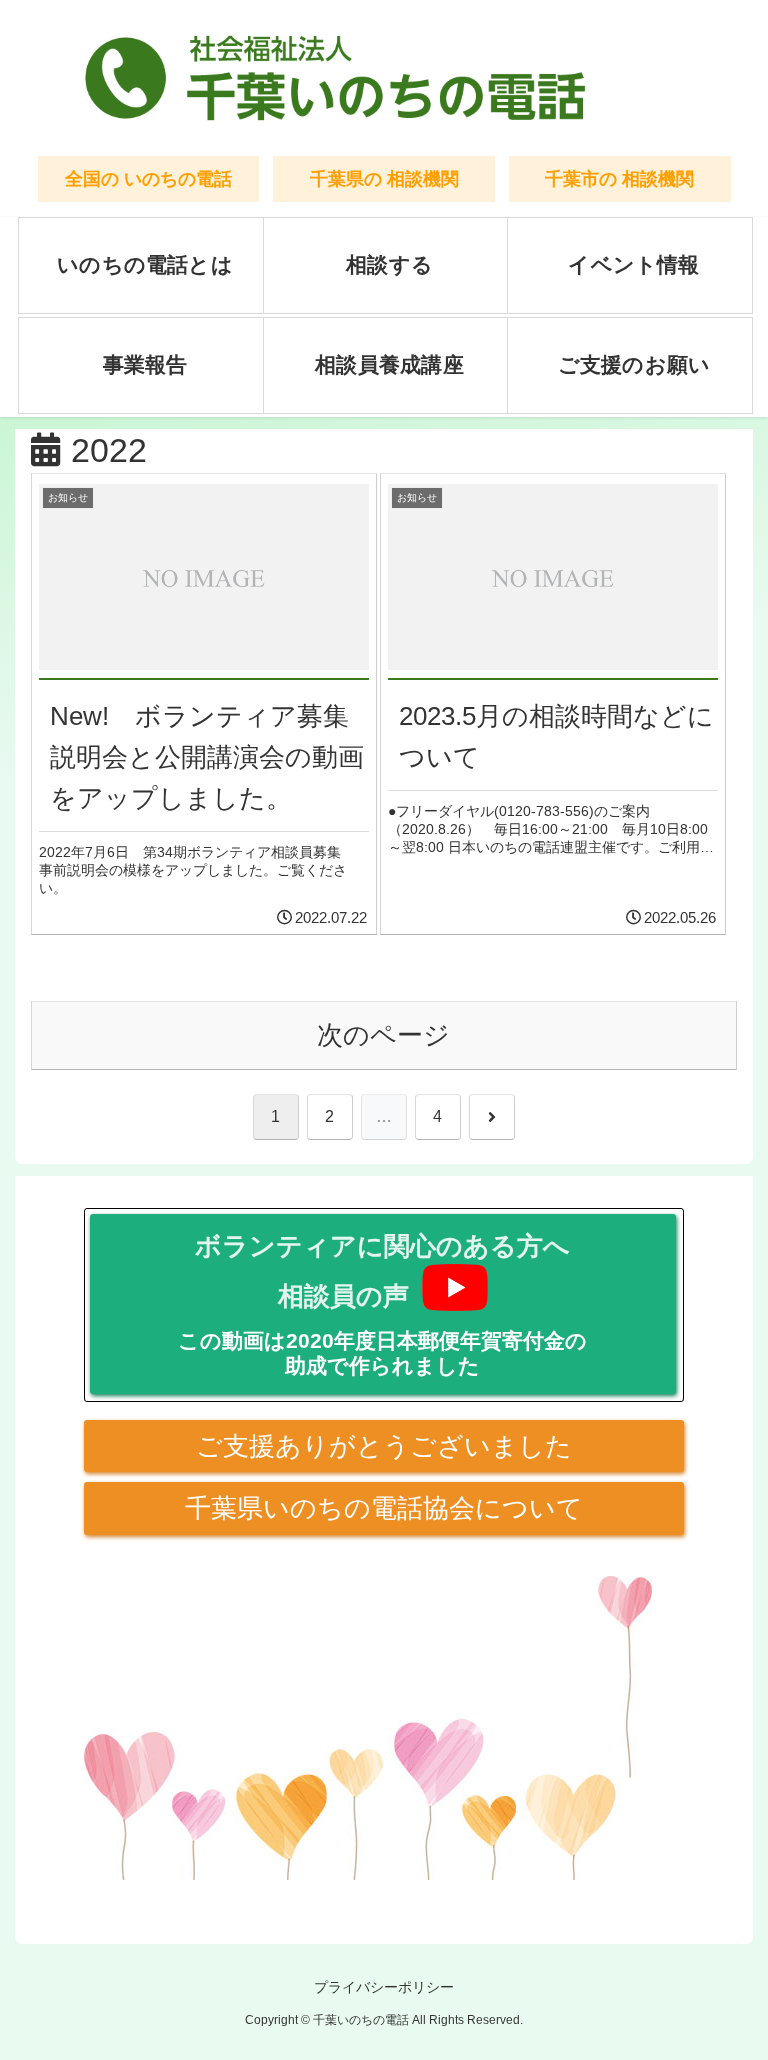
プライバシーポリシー (384, 1987)
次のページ (383, 1035)
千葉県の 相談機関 (384, 178)
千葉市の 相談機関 (619, 178)
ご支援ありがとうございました (384, 1446)
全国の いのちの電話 (148, 178)
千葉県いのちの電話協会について (384, 1508)
